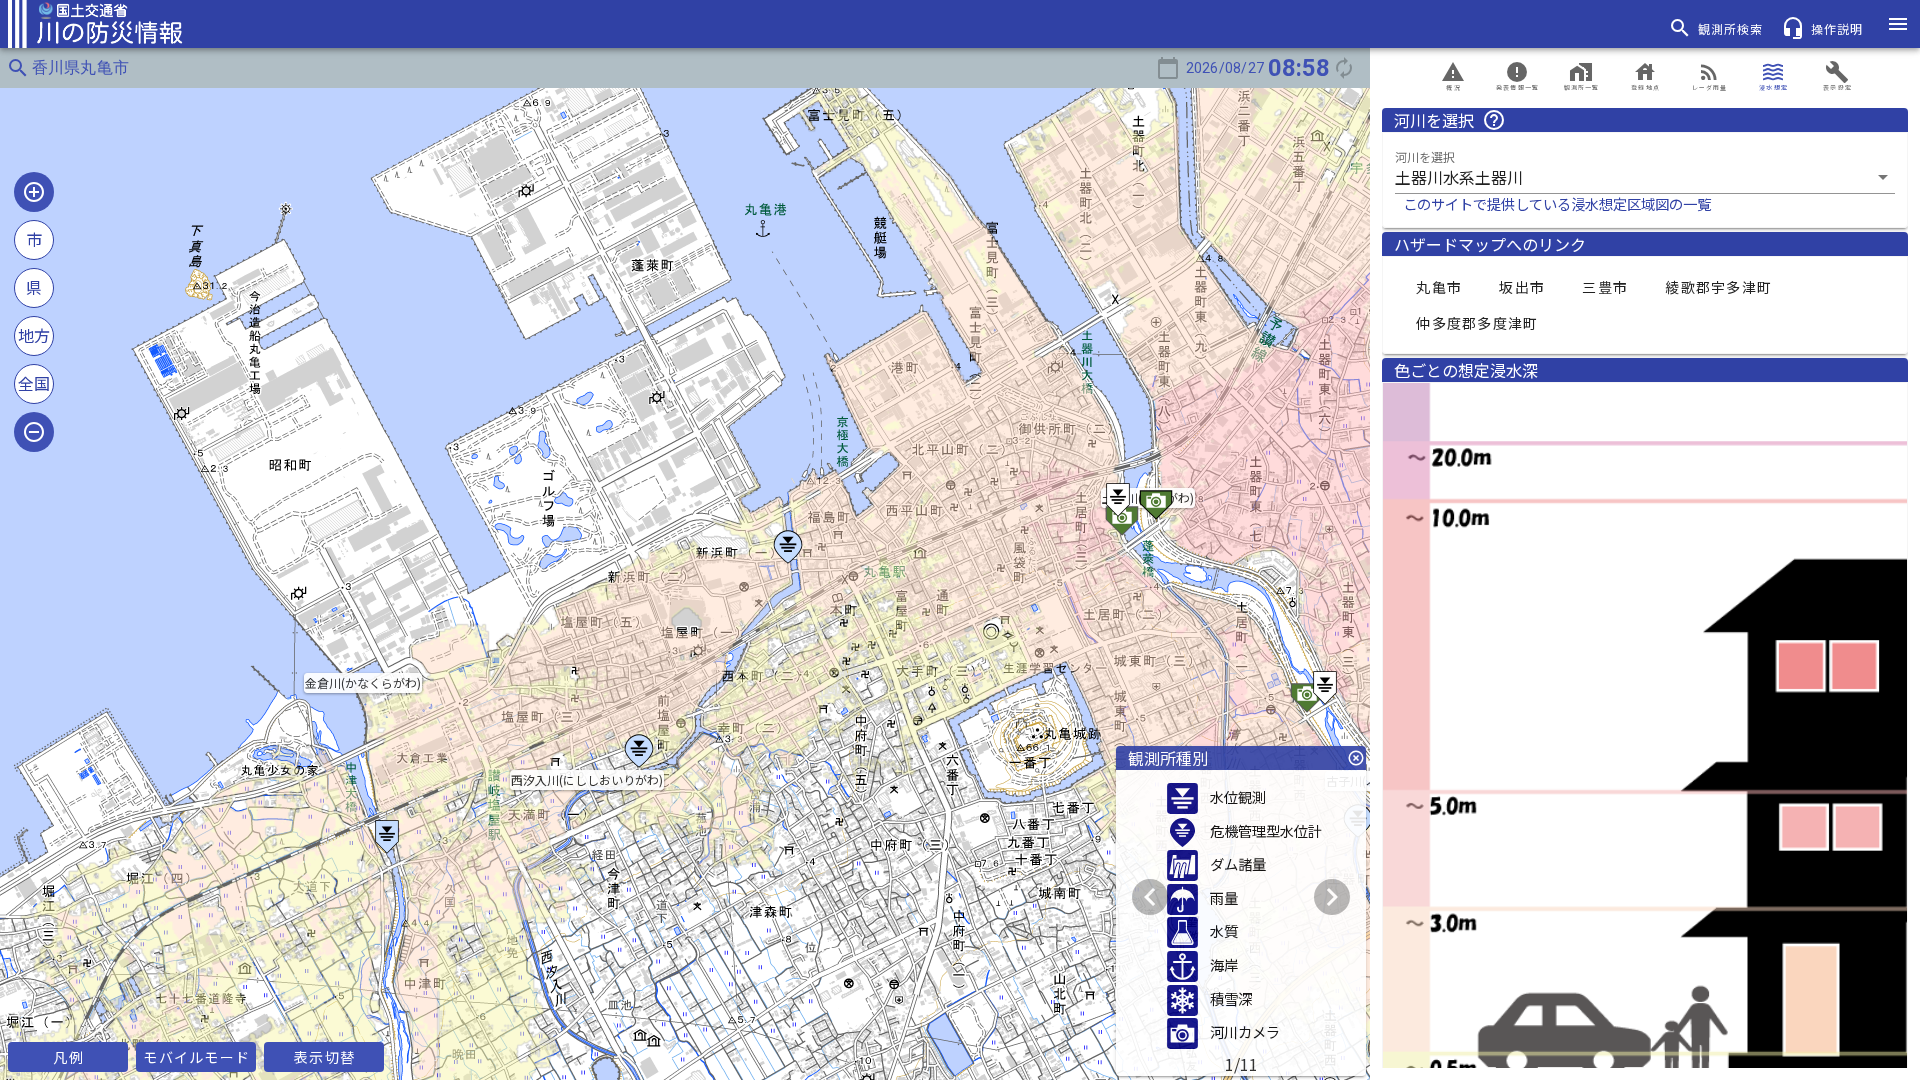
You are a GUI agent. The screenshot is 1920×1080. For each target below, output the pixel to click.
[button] (1645, 177)
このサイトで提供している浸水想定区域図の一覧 (1557, 203)
